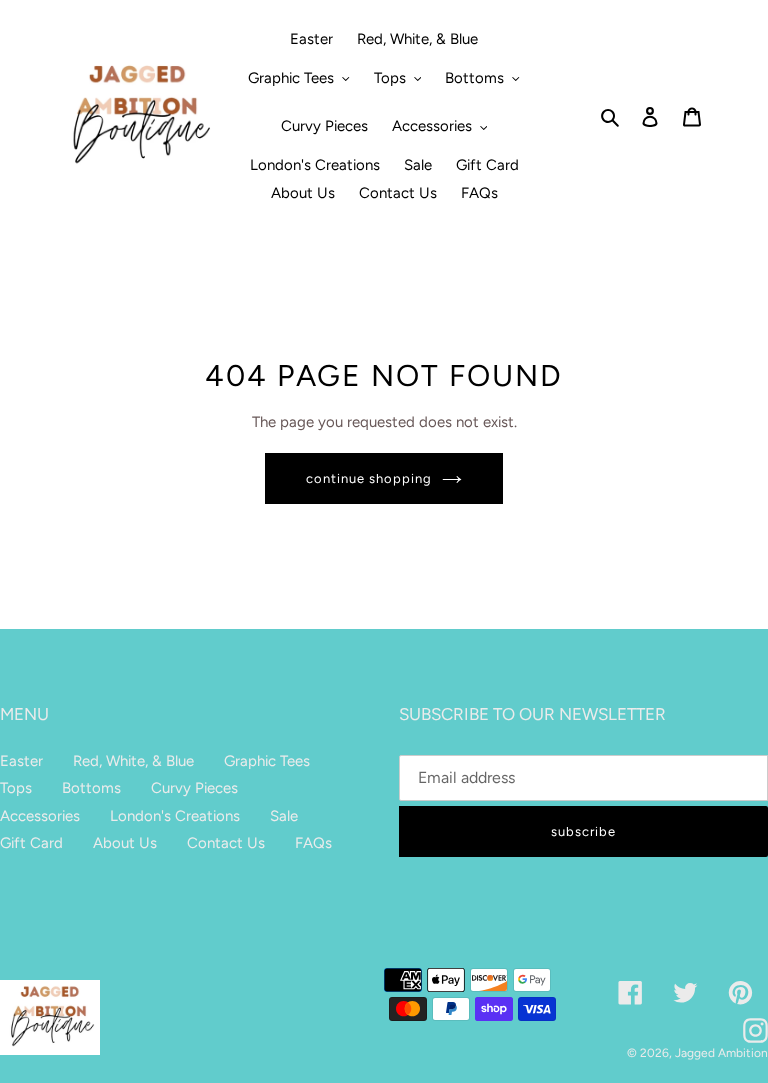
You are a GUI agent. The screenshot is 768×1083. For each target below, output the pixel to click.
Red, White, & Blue (133, 761)
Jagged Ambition (721, 1053)
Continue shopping (369, 478)
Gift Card (31, 843)
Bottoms (91, 788)
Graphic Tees (267, 761)
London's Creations (175, 816)
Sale (284, 816)
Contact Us (226, 843)
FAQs (313, 843)
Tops (16, 788)
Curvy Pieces (194, 788)
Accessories (40, 816)
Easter (21, 761)
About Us (125, 843)
